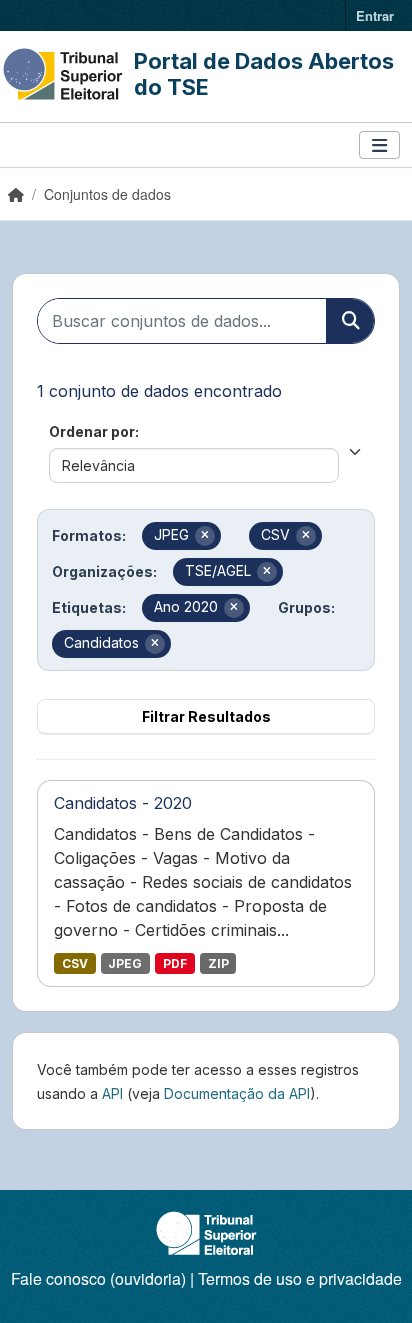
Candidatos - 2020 (123, 803)
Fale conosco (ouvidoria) (98, 1278)
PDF (175, 963)
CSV (75, 963)
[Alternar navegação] (379, 145)
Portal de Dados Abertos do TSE (264, 74)
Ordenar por (92, 431)
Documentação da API (237, 1093)
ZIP (218, 963)
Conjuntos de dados (107, 194)
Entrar (375, 15)
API (112, 1093)
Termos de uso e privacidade (300, 1278)
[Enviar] (350, 321)
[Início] (16, 194)
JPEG (125, 963)
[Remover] (205, 536)
